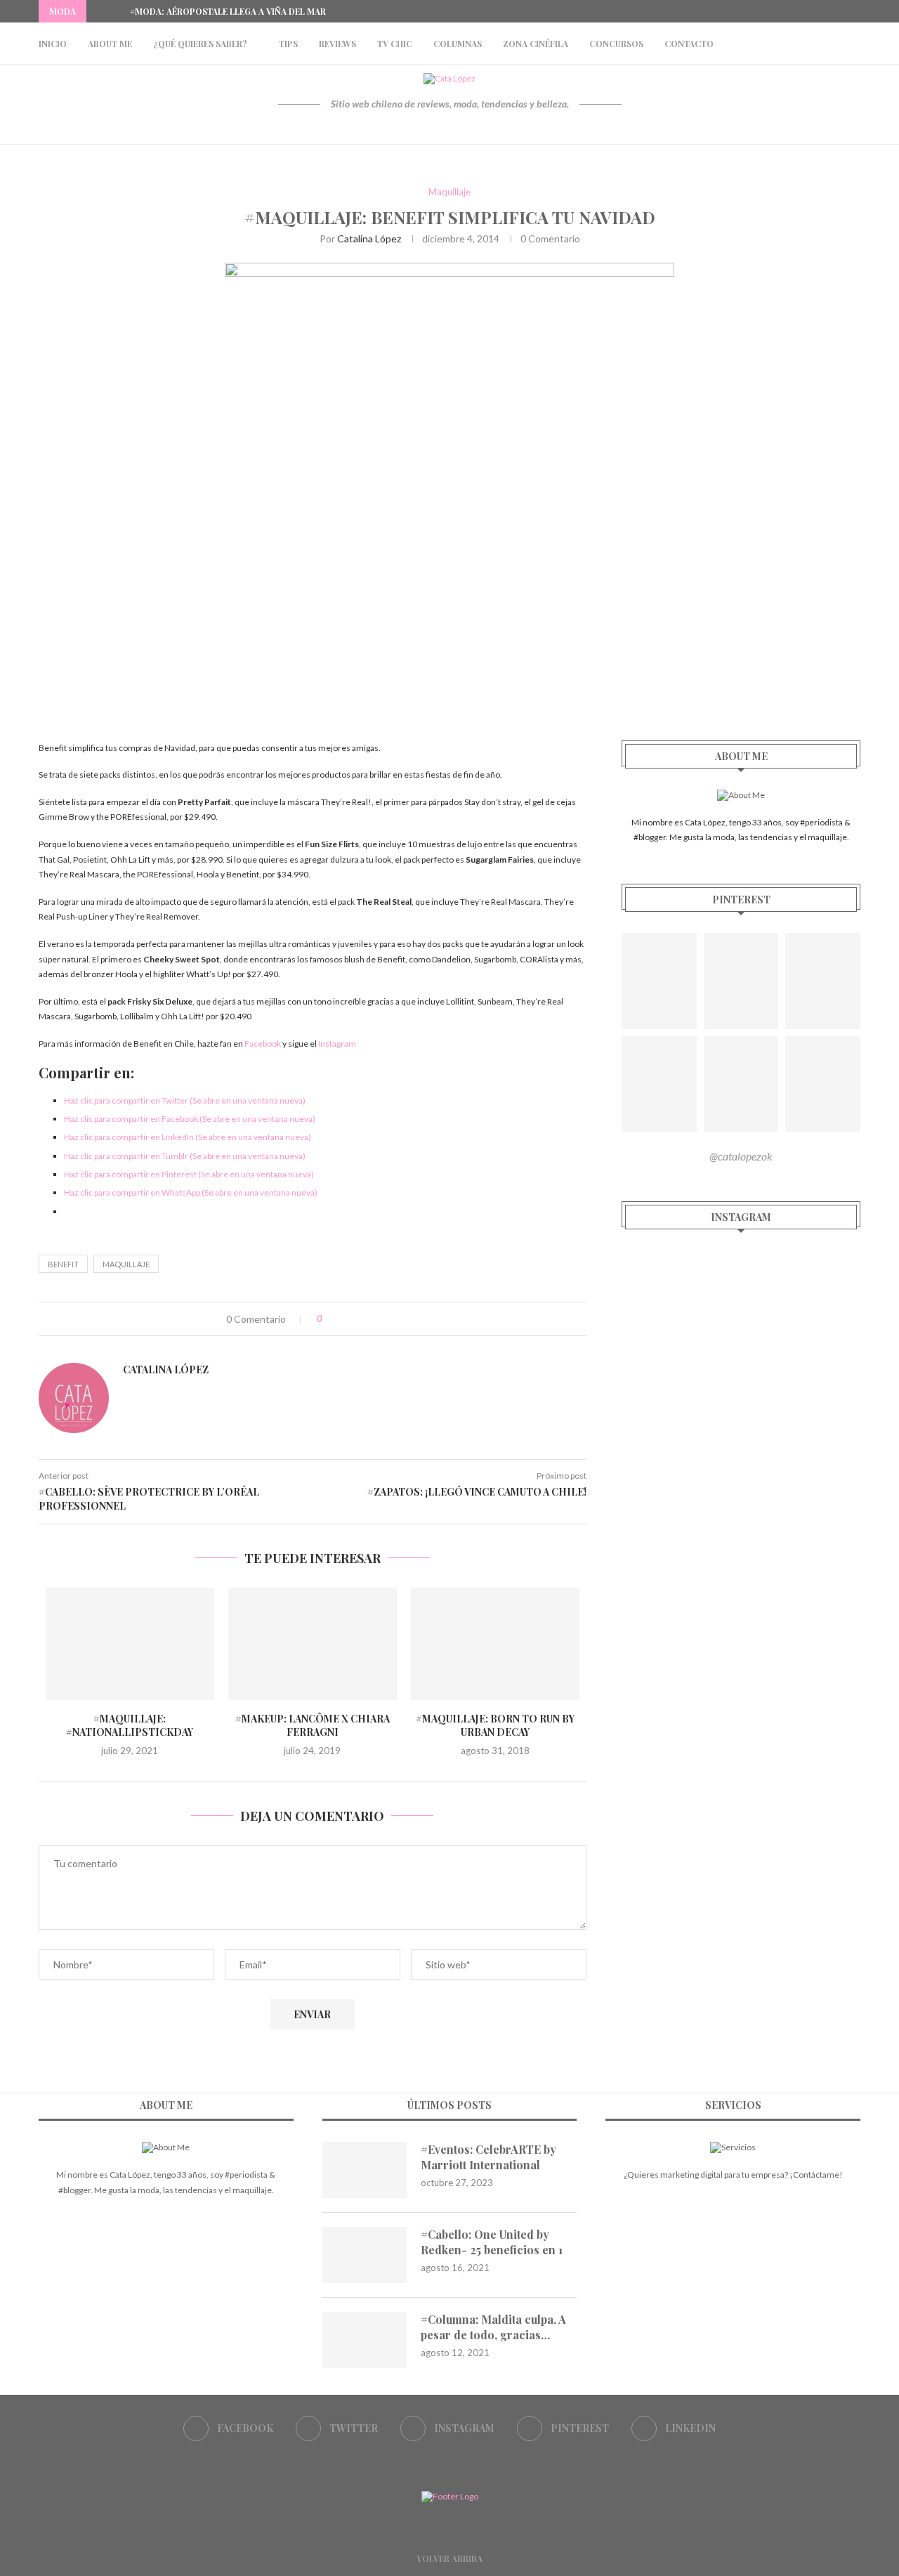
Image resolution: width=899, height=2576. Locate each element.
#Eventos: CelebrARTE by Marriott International (488, 2157)
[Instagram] (825, 11)
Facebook (263, 1044)
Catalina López (369, 238)
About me (110, 44)
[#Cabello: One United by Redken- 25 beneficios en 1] (365, 2255)
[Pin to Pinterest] (376, 1319)
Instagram (337, 1044)
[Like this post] (330, 1319)
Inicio (53, 44)
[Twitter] (808, 11)
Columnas (458, 44)
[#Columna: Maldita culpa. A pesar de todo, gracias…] (365, 2340)
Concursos (616, 44)
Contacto (689, 44)
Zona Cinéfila (536, 44)
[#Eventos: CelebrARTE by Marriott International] (365, 2170)
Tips (288, 44)
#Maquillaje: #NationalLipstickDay (130, 1726)
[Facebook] (792, 11)
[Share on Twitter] (361, 1319)
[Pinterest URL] (659, 981)
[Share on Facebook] (347, 1319)
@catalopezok (741, 1156)
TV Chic (395, 44)
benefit (63, 1264)
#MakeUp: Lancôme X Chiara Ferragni (313, 1726)
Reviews (337, 44)
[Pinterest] (841, 11)
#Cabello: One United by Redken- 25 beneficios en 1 (492, 2242)
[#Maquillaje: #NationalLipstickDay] (130, 1644)
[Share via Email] (391, 1319)
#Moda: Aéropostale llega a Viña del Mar (228, 11)
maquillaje (126, 1264)
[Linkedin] (857, 11)
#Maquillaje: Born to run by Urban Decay (495, 1726)
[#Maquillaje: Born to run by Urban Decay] (495, 1644)
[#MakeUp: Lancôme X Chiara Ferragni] (313, 1644)
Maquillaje (449, 192)
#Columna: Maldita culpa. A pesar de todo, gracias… (493, 2327)
